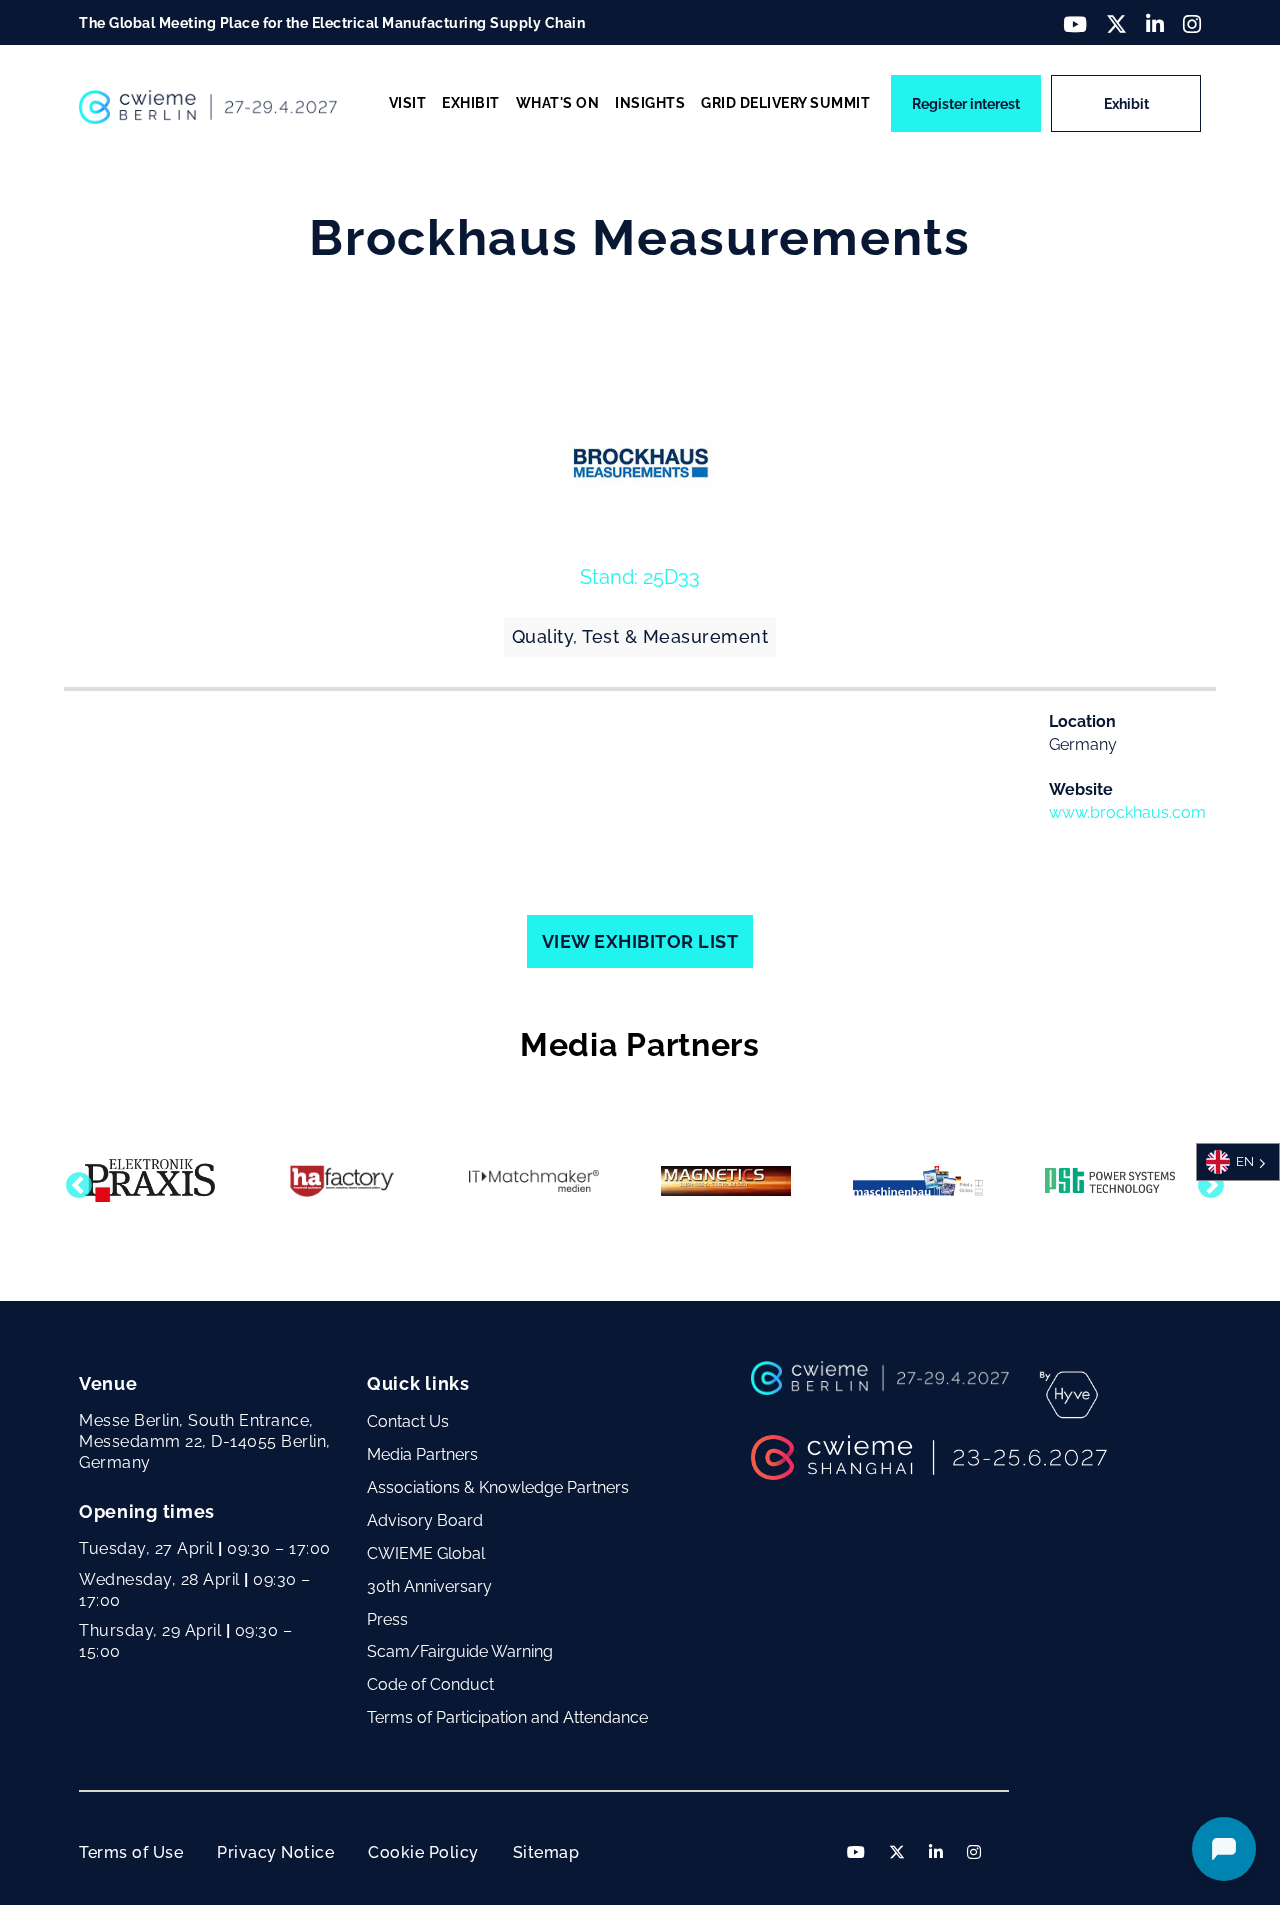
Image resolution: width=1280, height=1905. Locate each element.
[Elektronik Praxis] (150, 1180)
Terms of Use (131, 1852)
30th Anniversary (429, 1586)
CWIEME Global (426, 1553)
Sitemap (546, 1852)
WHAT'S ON (558, 103)
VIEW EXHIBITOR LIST (640, 941)
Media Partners (422, 1454)
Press (387, 1619)
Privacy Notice (275, 1852)
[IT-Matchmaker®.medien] (534, 1181)
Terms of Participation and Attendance (507, 1717)
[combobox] (1238, 1162)
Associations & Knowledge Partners (498, 1487)
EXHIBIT (471, 103)
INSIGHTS (650, 103)
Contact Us (408, 1421)
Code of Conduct (430, 1684)
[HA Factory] (342, 1181)
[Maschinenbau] (918, 1181)
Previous (74, 1181)
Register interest (966, 104)
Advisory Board (425, 1520)
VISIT (408, 103)
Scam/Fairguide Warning (460, 1651)
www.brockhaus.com (1127, 812)
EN (1245, 1161)
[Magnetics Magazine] (726, 1181)
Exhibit (1126, 104)
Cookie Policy (423, 1852)
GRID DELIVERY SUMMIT (785, 103)
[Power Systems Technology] (1110, 1180)
